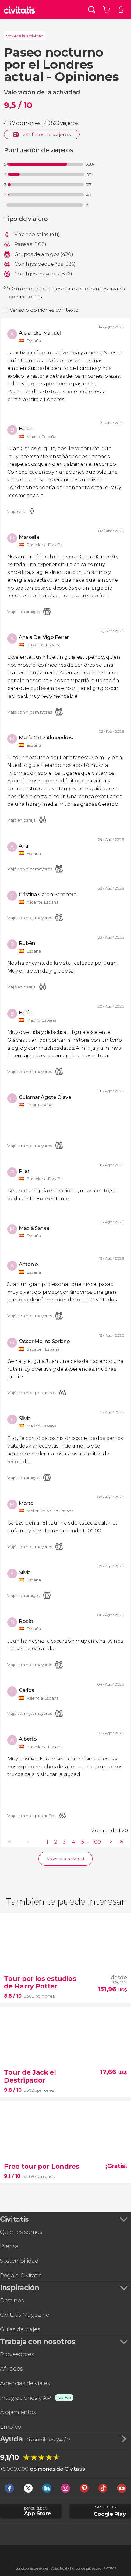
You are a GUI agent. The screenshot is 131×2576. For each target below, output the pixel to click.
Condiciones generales (32, 2569)
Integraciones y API (26, 2398)
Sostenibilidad (19, 2261)
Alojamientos (18, 2412)
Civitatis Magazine (25, 2315)
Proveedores (17, 2354)
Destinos (12, 2300)
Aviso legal (59, 2569)
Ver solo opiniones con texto (44, 310)
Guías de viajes (20, 2329)
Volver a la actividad (25, 36)
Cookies (110, 2568)
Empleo (11, 2427)
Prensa (9, 2246)
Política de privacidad (86, 2569)
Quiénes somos (21, 2232)
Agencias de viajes (25, 2383)
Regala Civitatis (21, 2275)
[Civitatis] (20, 10)
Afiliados (11, 2369)
